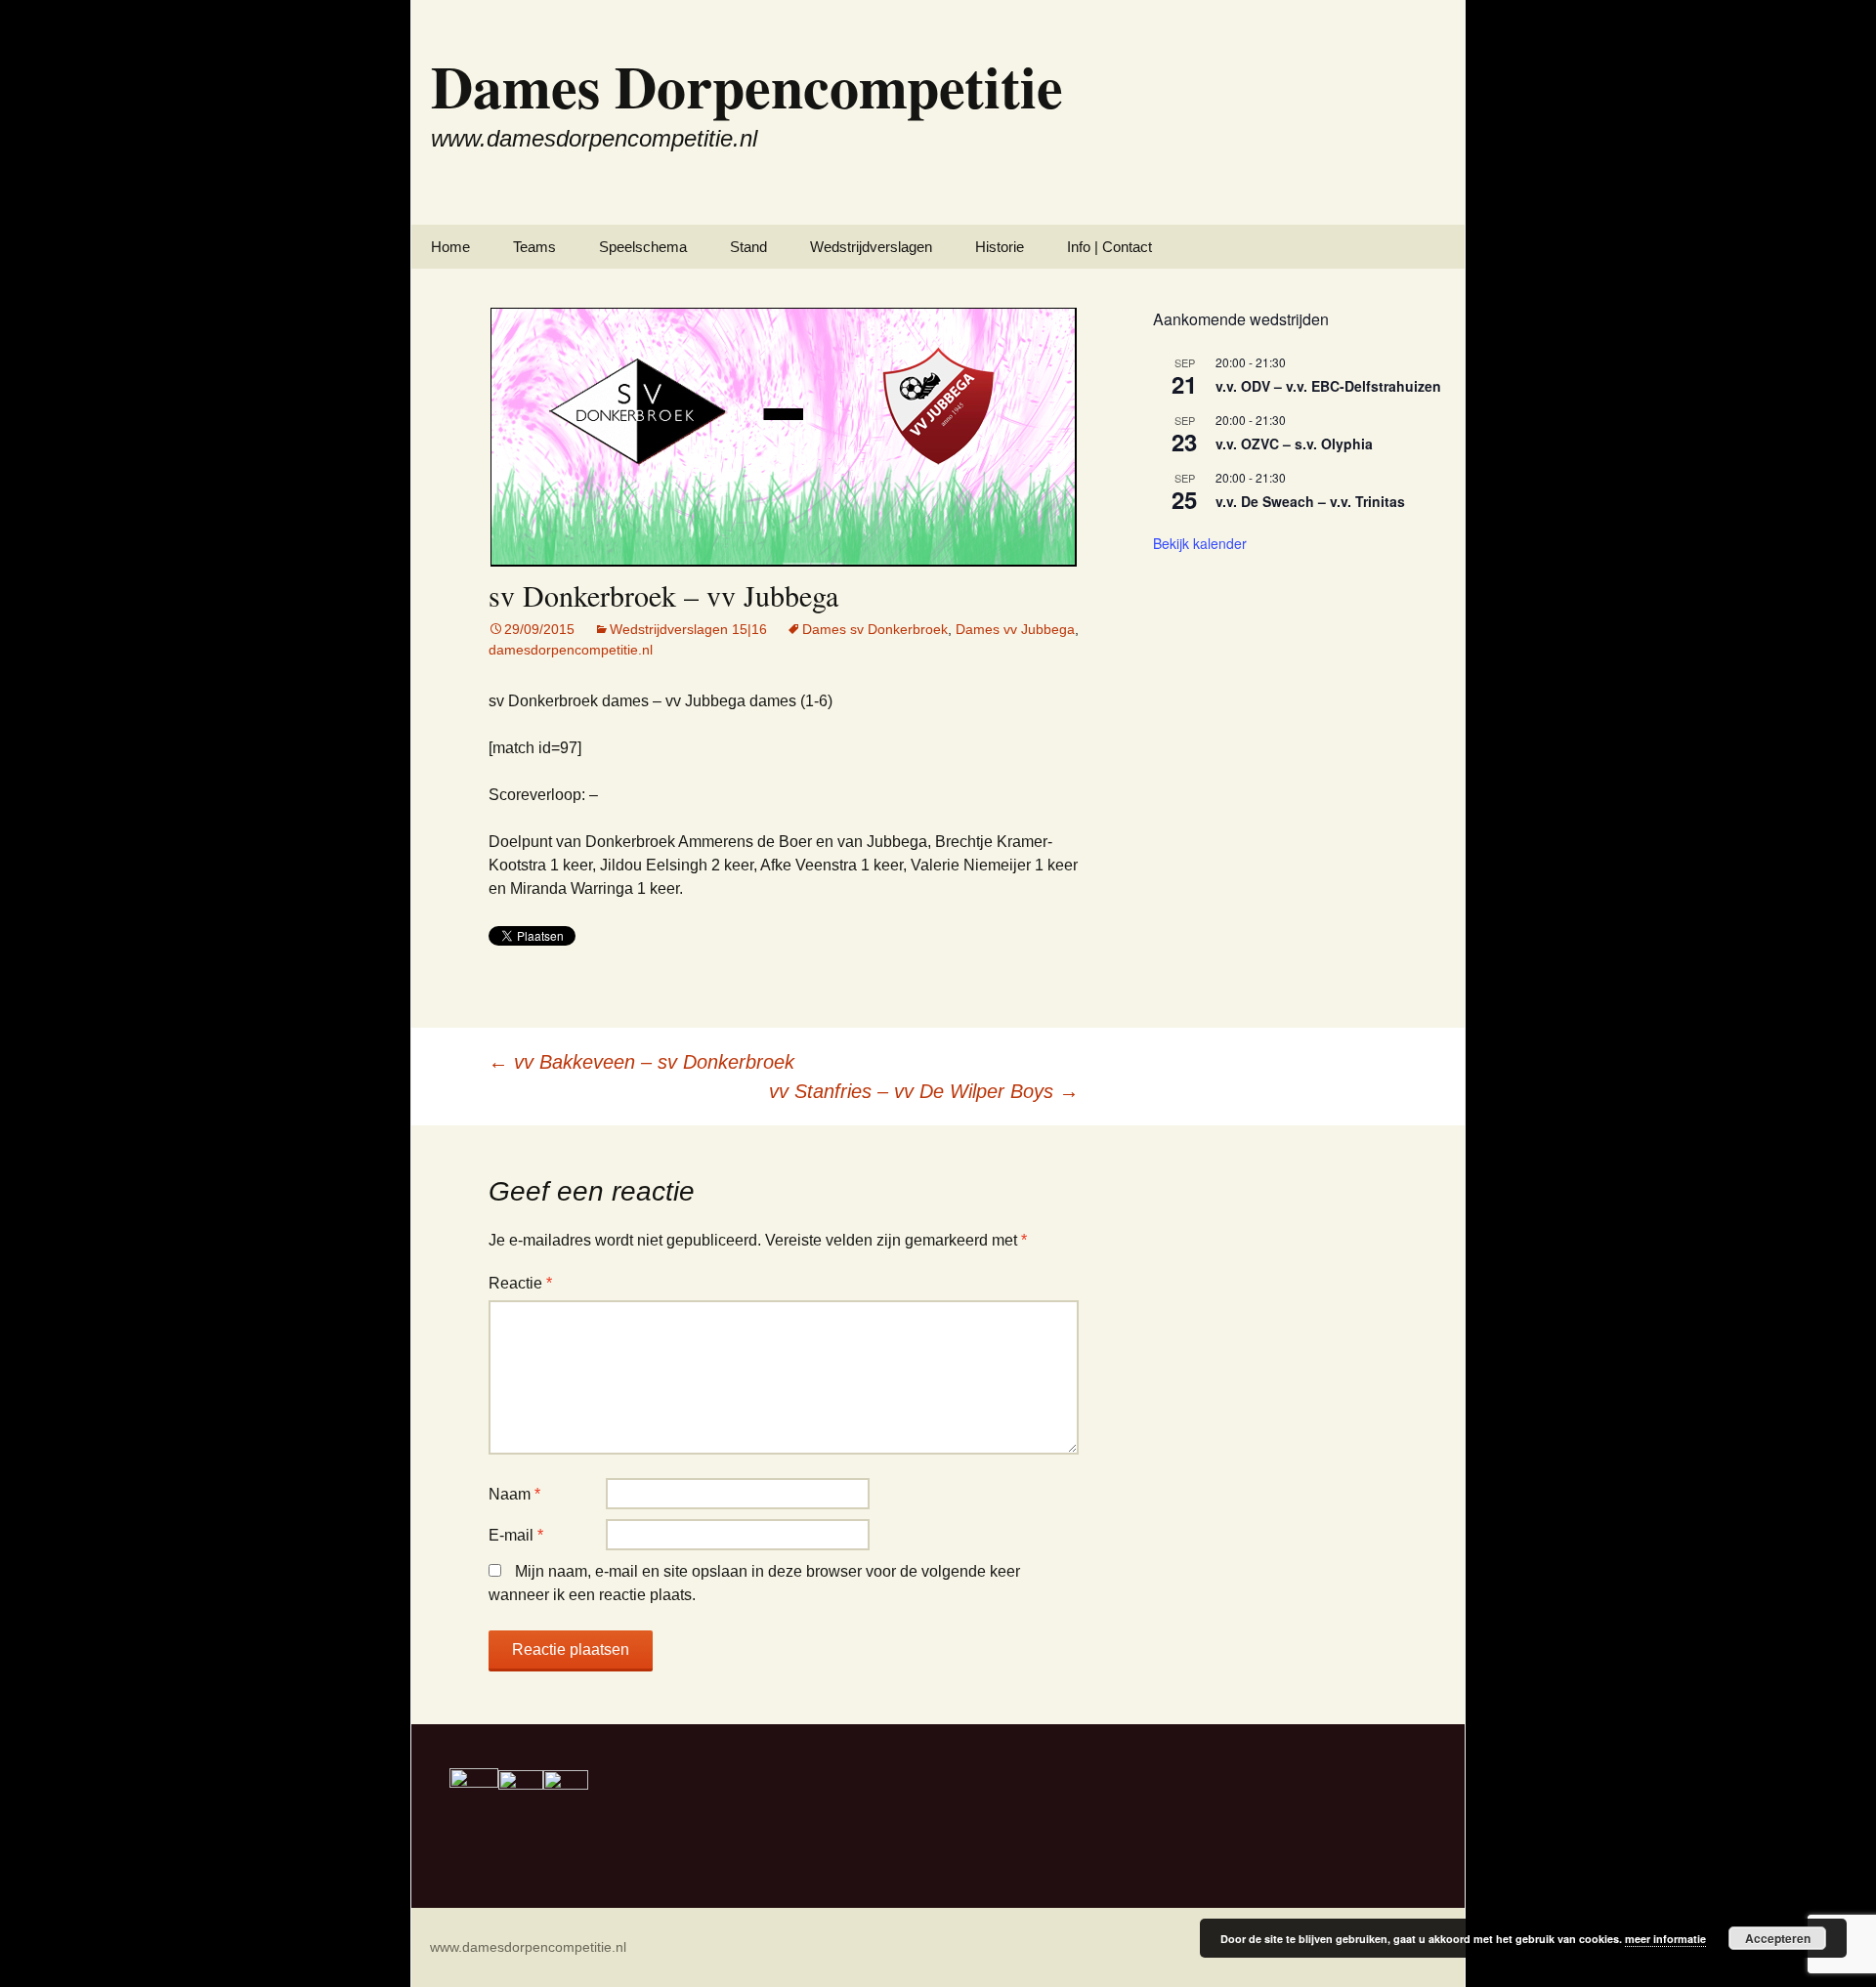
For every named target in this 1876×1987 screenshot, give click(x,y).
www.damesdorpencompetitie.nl (528, 1947)
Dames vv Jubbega (1015, 629)
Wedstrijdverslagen (871, 247)
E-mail (516, 1535)
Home (450, 247)
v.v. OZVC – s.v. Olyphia (1294, 444)
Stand (748, 247)
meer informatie (1665, 1939)
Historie (1000, 247)
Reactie (520, 1283)
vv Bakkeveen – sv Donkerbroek (641, 1062)
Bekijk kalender (1200, 543)
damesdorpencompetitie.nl (571, 650)
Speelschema (643, 247)
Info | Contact (1109, 247)
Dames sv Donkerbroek (875, 629)
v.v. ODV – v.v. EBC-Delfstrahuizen (1328, 386)
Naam (514, 1494)
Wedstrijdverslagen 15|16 (688, 629)
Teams (534, 247)
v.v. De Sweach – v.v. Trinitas (1310, 501)
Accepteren (1778, 1938)
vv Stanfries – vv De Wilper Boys (924, 1091)
